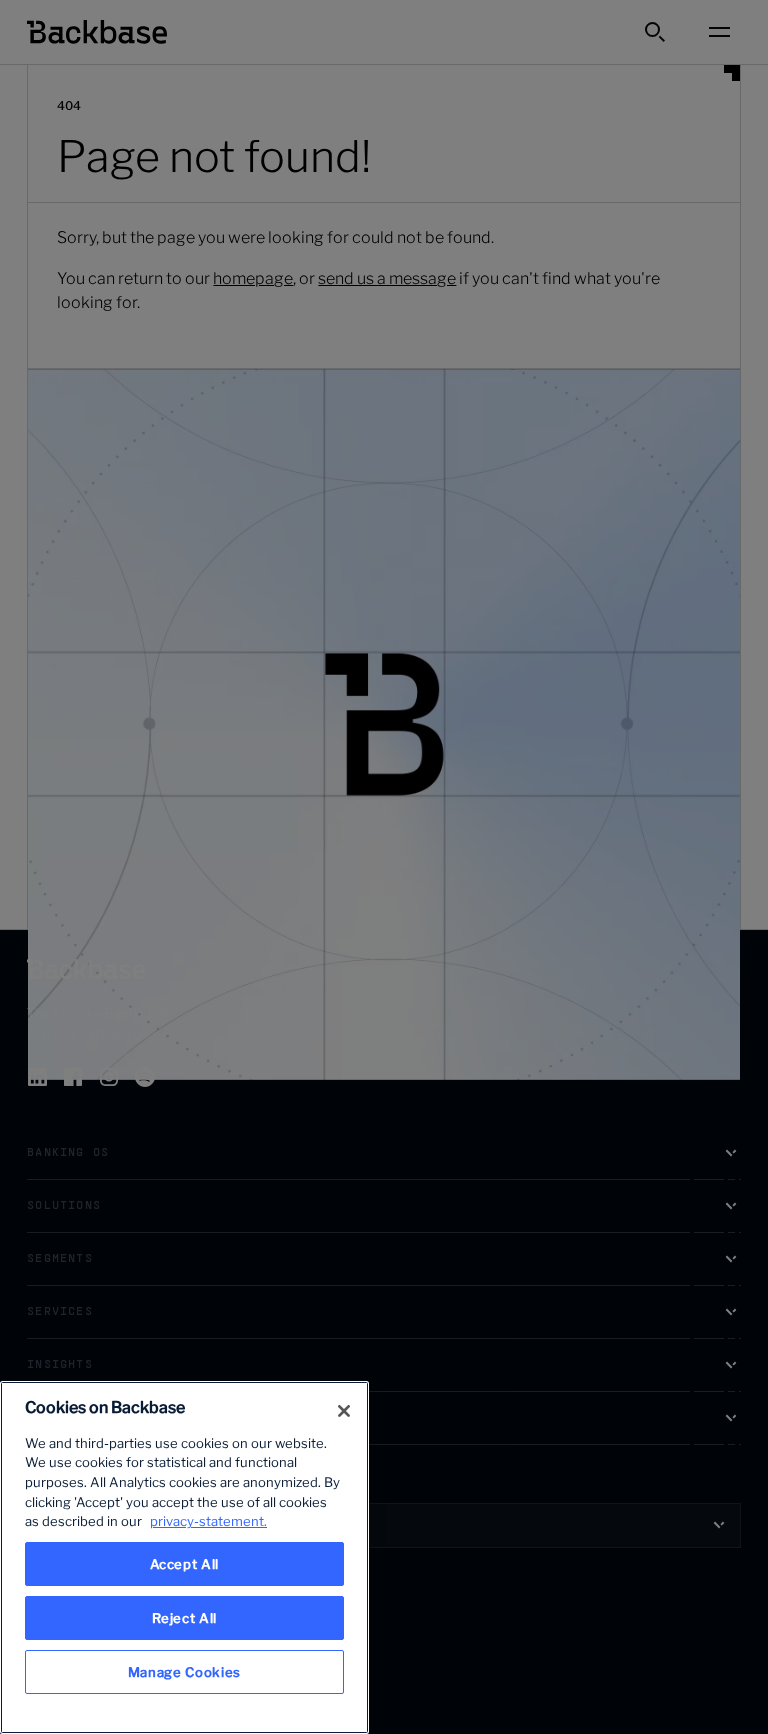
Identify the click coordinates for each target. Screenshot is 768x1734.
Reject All (185, 1618)
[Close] (344, 1411)
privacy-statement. (208, 1521)
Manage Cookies (184, 1672)
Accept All (185, 1564)
